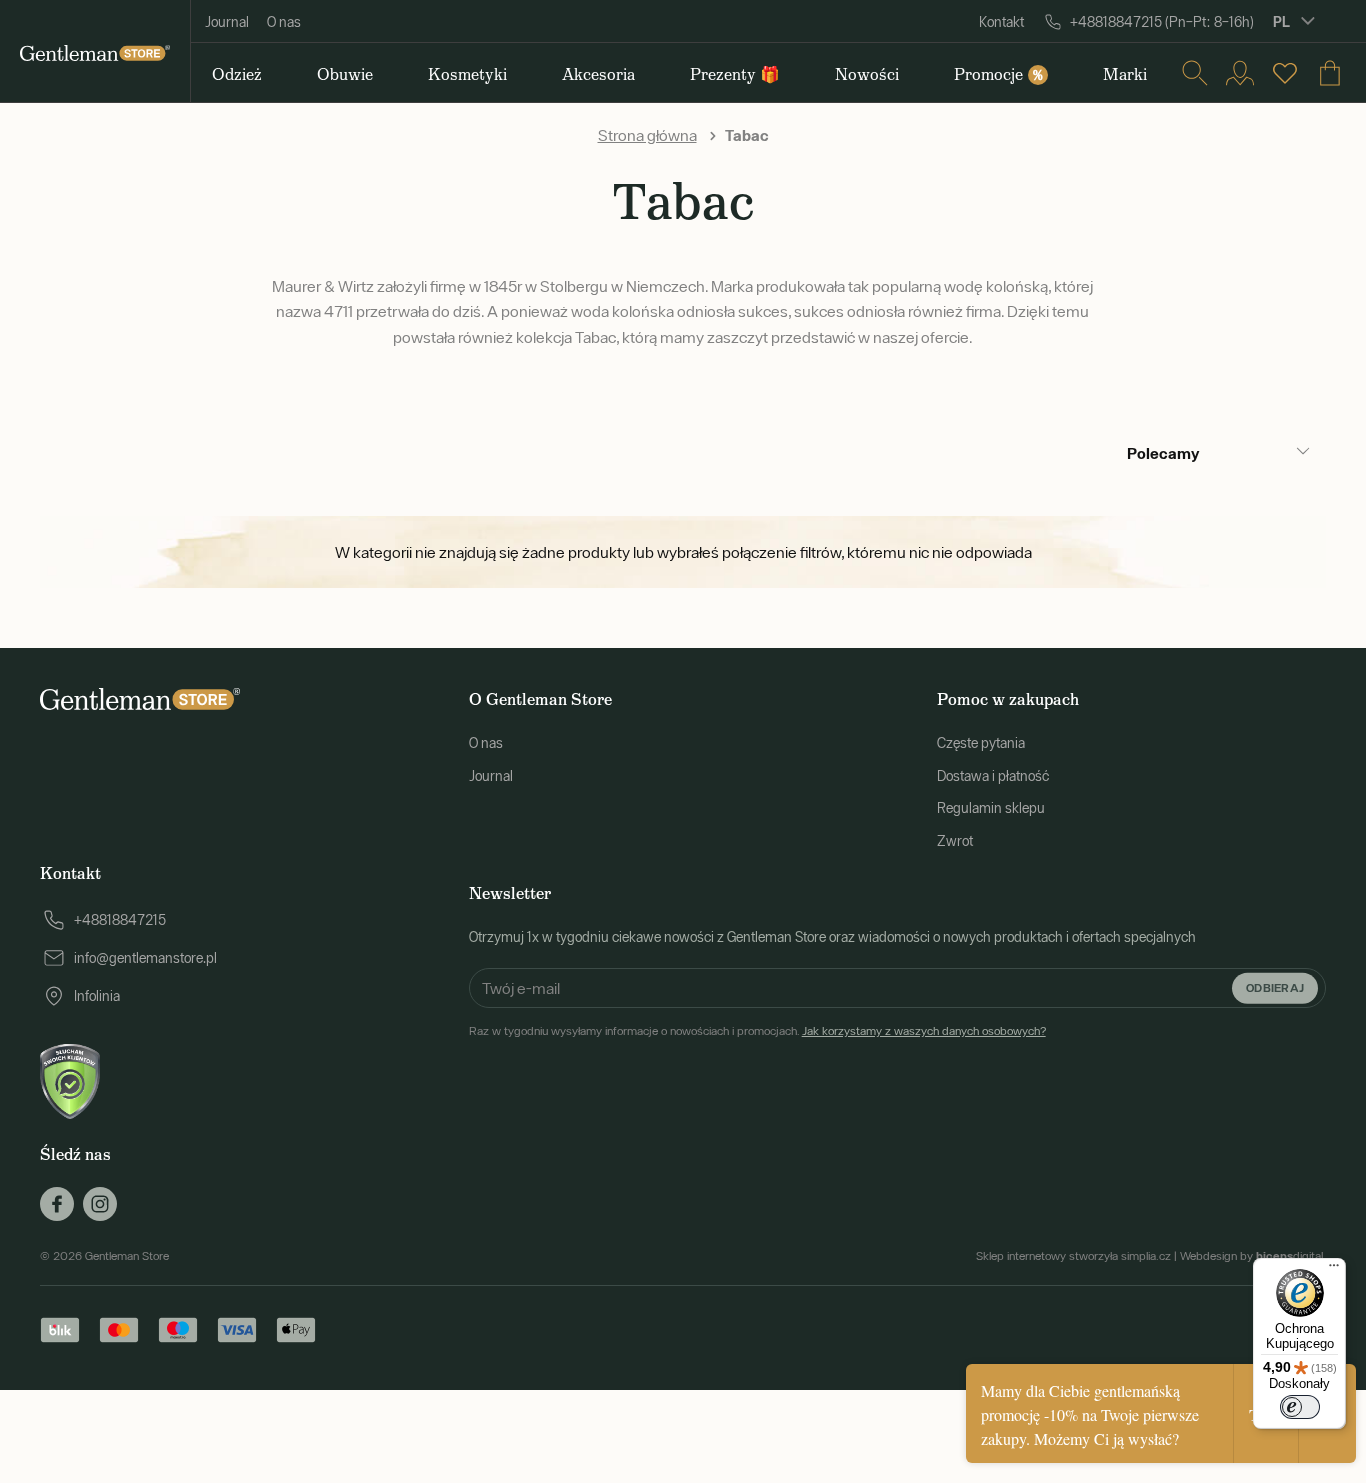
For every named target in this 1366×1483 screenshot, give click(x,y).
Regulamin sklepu (991, 808)
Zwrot (955, 841)
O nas (284, 22)
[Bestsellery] (1285, 73)
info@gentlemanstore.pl (145, 958)
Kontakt (1001, 22)
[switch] (1300, 1407)
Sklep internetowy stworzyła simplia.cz (1073, 1256)
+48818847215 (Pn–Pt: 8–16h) (1162, 22)
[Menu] (1334, 1270)
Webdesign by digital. (1253, 1256)
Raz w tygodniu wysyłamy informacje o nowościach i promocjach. (757, 1031)
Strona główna (647, 135)
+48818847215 (120, 920)
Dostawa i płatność (993, 776)
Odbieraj (1275, 987)
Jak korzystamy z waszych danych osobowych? (924, 1031)
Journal (227, 22)
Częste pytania (981, 743)
